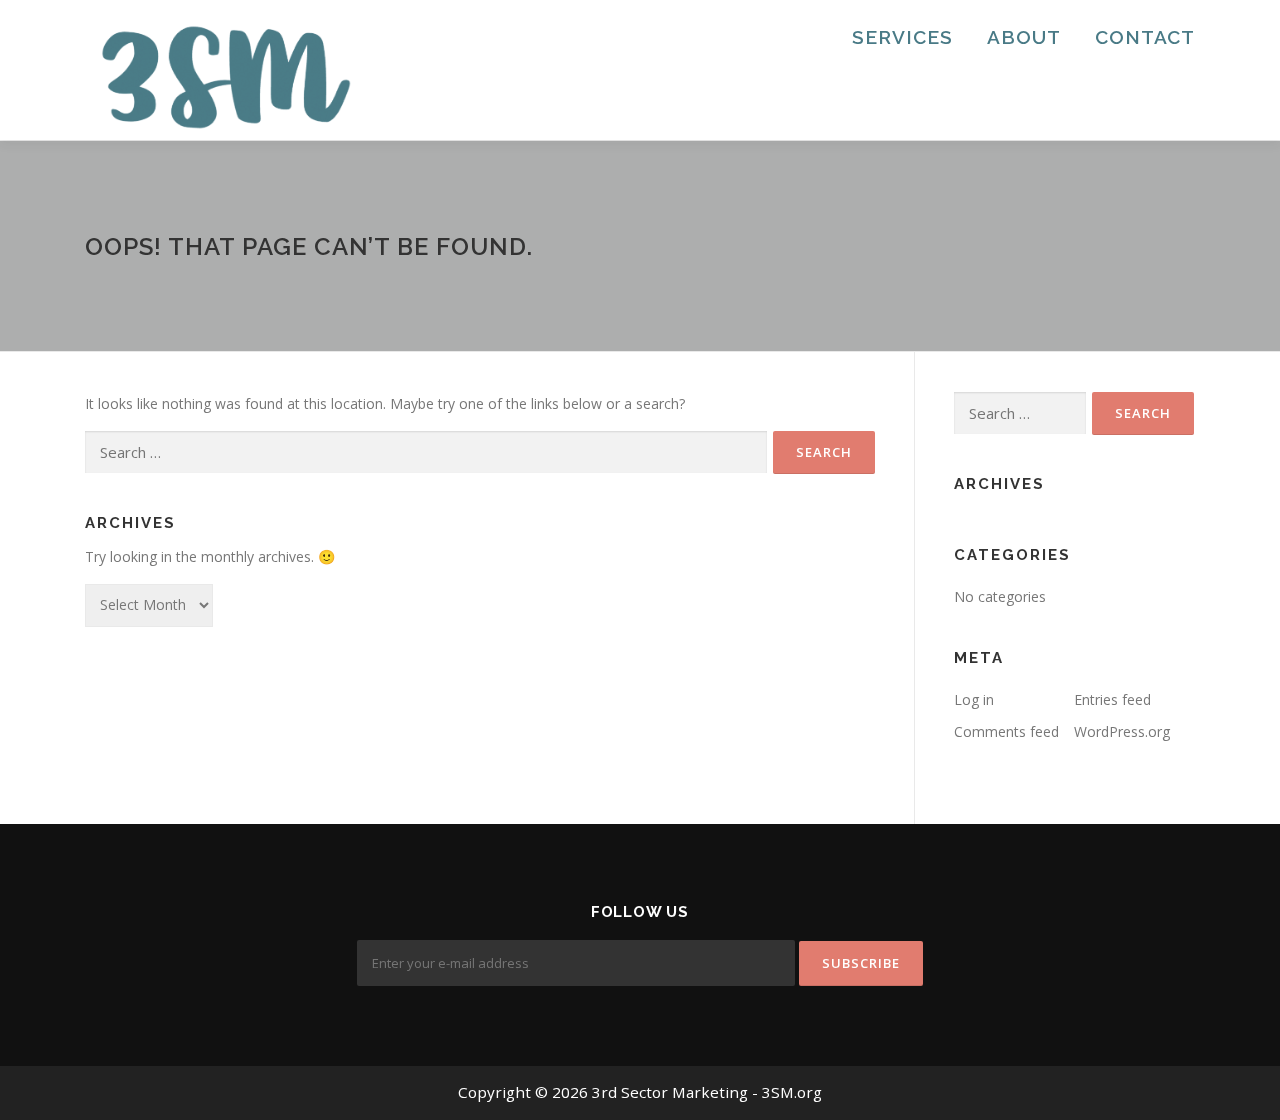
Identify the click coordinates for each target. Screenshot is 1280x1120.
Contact (1145, 37)
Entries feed (1112, 699)
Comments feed (1006, 731)
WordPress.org (1122, 731)
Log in (974, 699)
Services (902, 37)
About (1024, 37)
